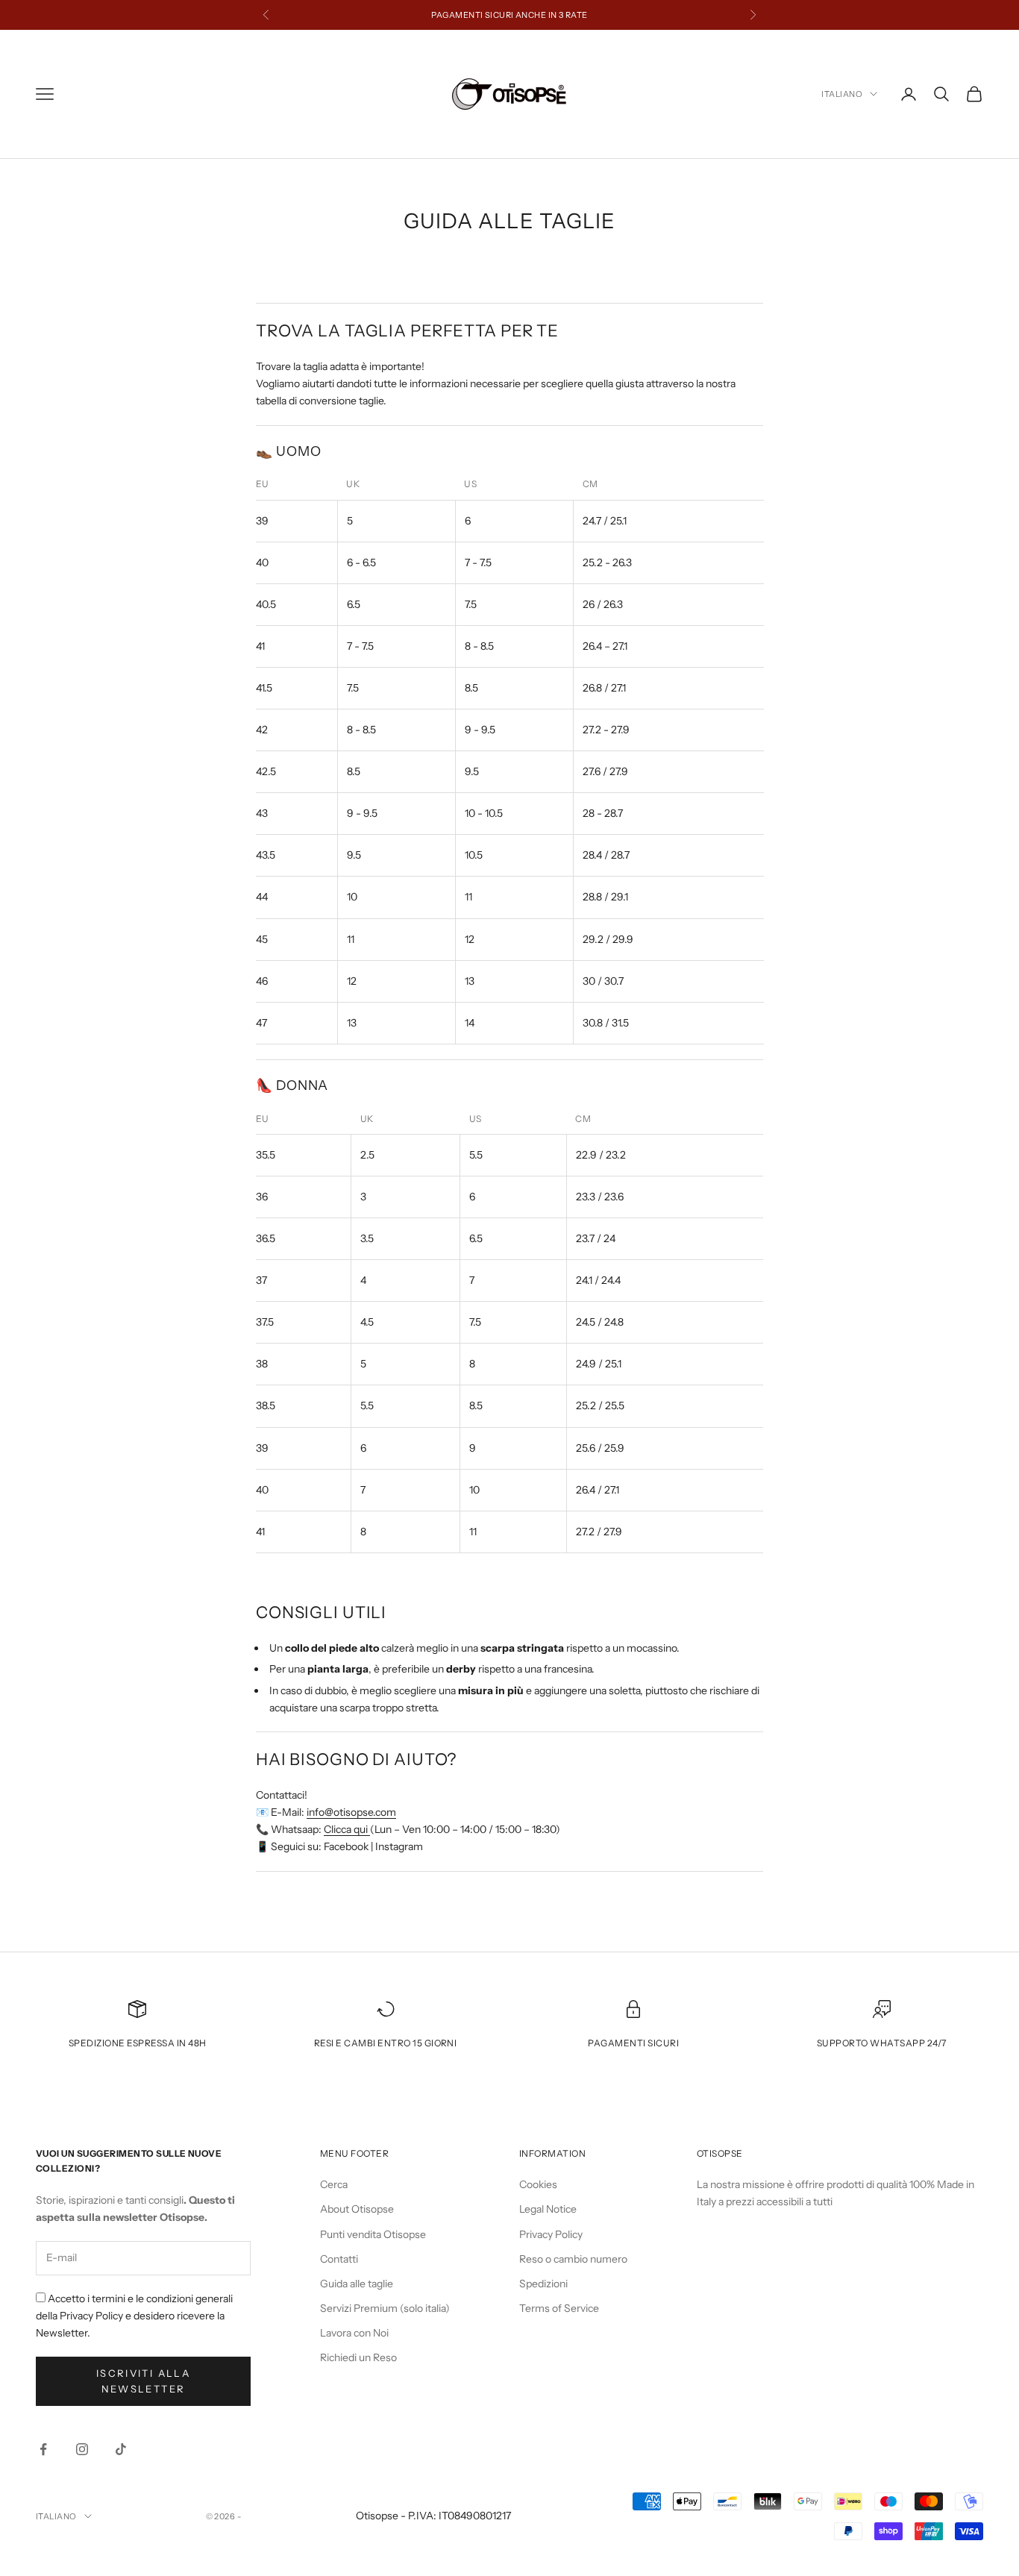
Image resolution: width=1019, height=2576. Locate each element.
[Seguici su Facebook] (43, 2449)
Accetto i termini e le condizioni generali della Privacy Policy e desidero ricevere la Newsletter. (134, 2316)
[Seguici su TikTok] (121, 2449)
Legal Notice (548, 2209)
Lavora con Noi (354, 2333)
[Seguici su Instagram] (82, 2449)
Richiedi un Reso (358, 2357)
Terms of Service (559, 2308)
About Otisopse (357, 2209)
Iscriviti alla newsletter (143, 2381)
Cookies (538, 2184)
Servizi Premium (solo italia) (385, 2308)
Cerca (334, 2184)
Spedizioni (543, 2284)
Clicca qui (347, 1829)
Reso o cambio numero (573, 2259)
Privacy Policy (551, 2234)
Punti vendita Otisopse (373, 2234)
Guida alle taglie (357, 2284)
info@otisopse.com (351, 1812)
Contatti (339, 2259)
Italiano (842, 94)
